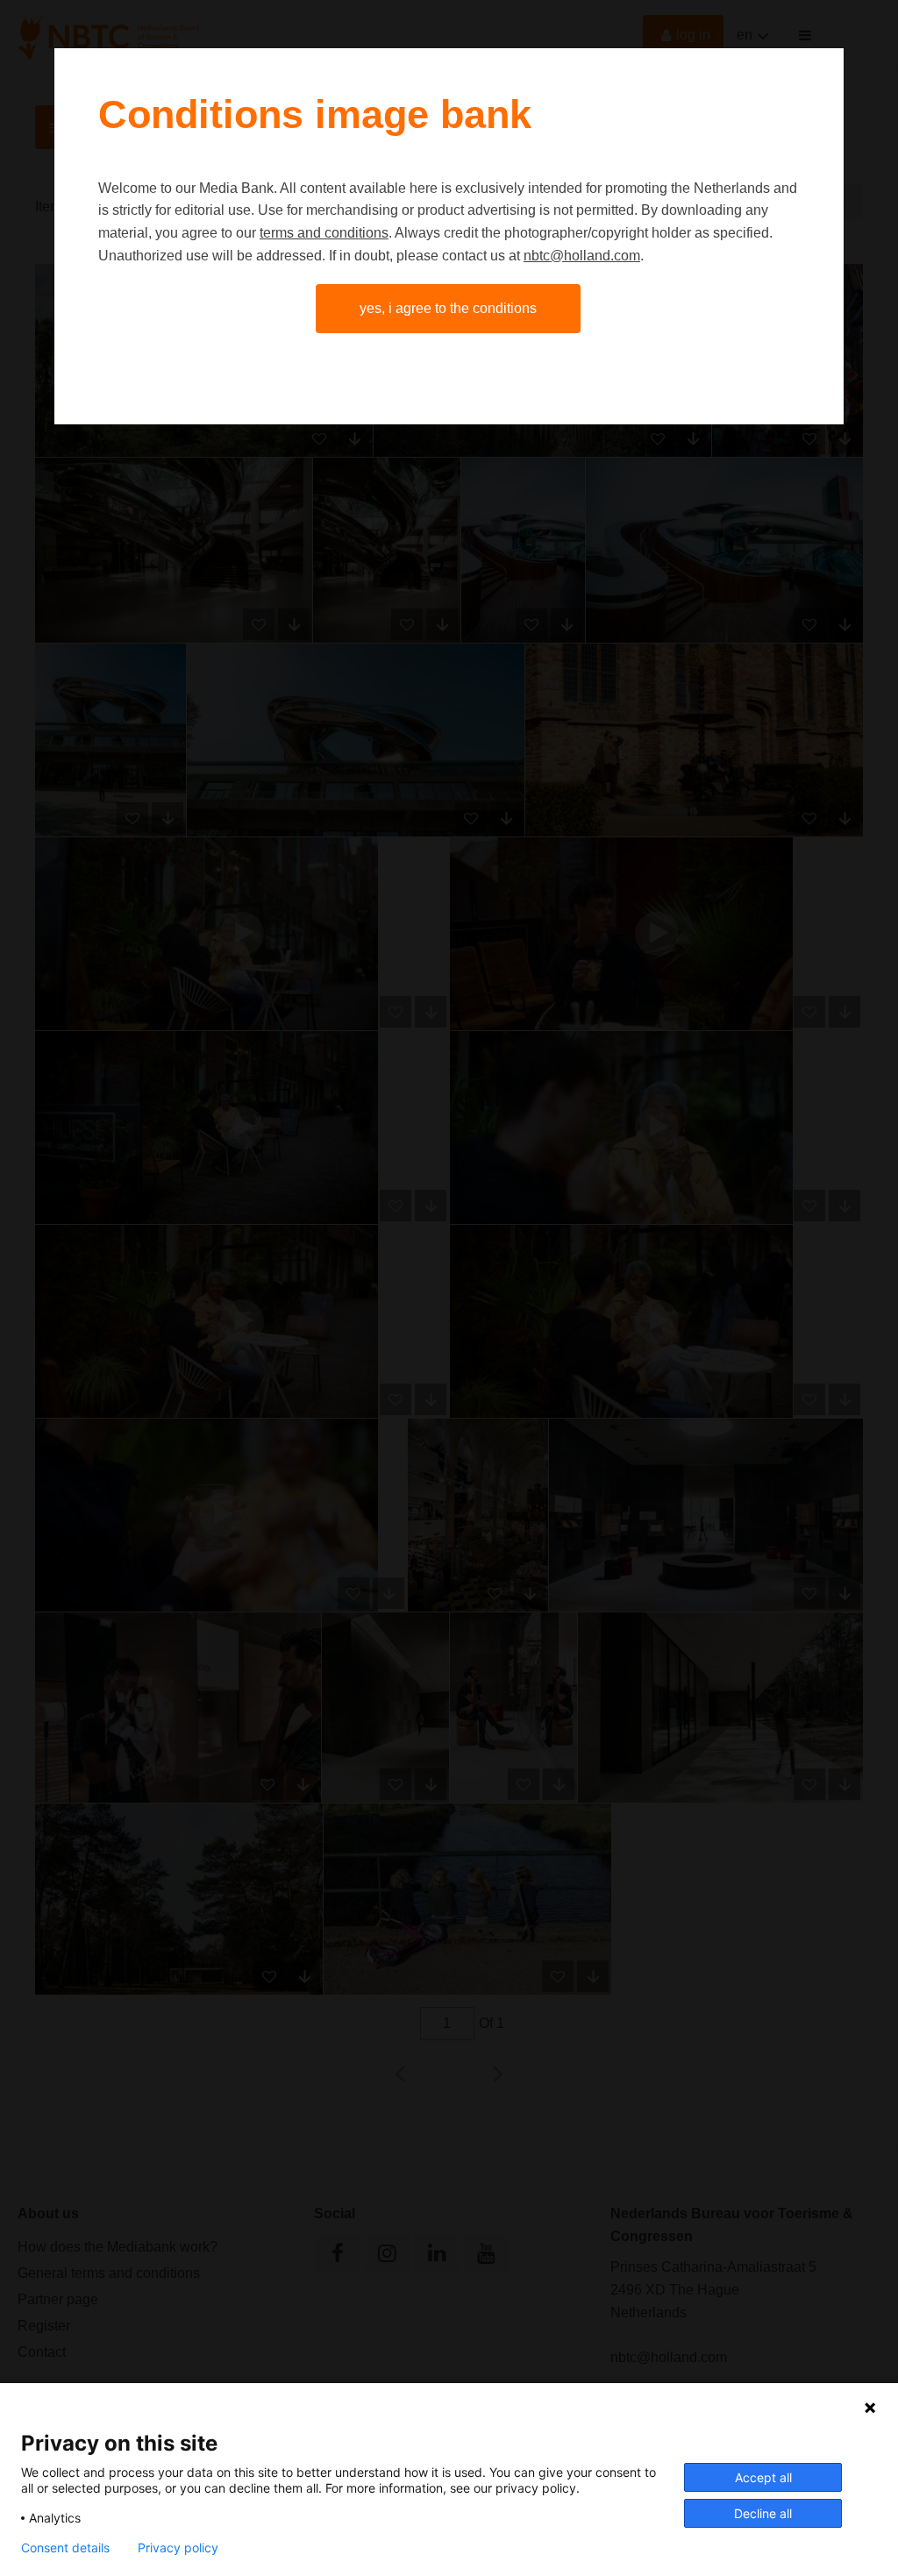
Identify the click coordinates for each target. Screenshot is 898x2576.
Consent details (65, 2548)
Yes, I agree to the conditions (448, 308)
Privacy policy (178, 2548)
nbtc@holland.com (582, 256)
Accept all (763, 2477)
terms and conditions (324, 233)
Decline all (763, 2513)
